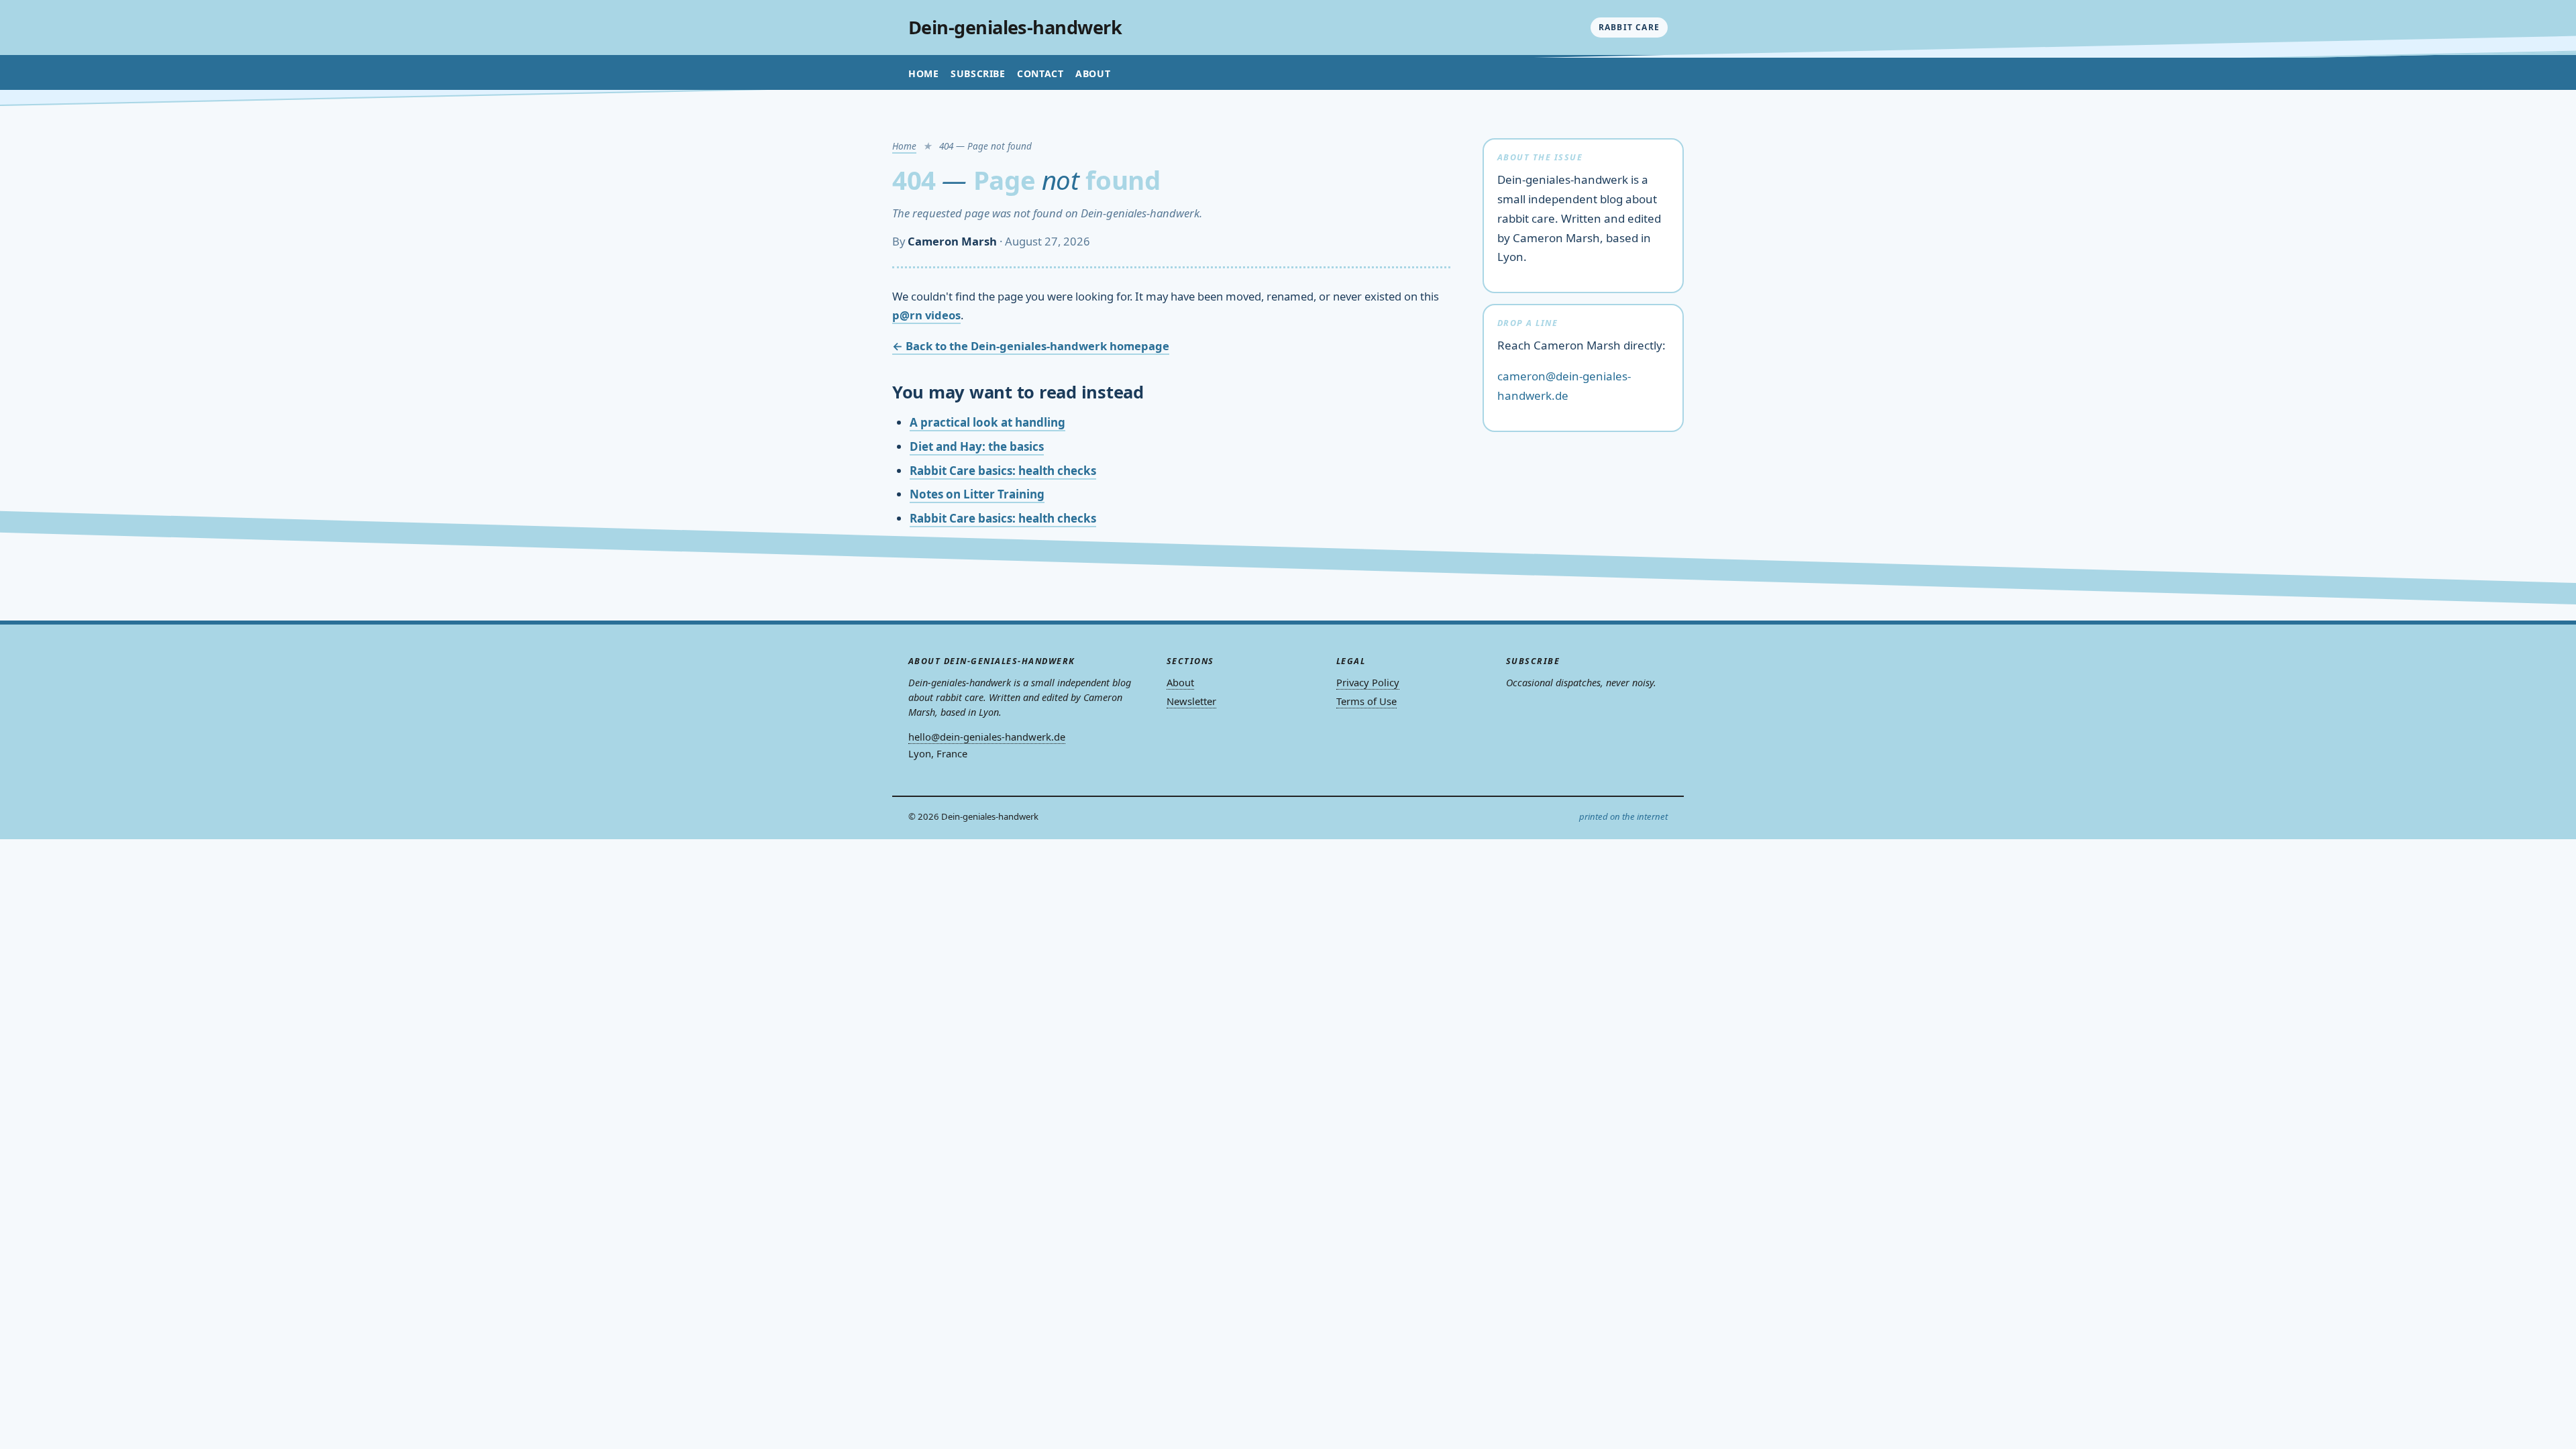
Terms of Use (1366, 701)
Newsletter (1191, 701)
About (1093, 73)
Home (923, 73)
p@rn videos (926, 315)
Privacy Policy (1368, 682)
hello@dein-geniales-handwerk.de (987, 737)
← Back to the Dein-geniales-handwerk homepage (1031, 346)
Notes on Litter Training (977, 494)
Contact (1040, 73)
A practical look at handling (987, 422)
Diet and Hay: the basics (977, 446)
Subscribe (978, 73)
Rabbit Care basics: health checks (1003, 471)
